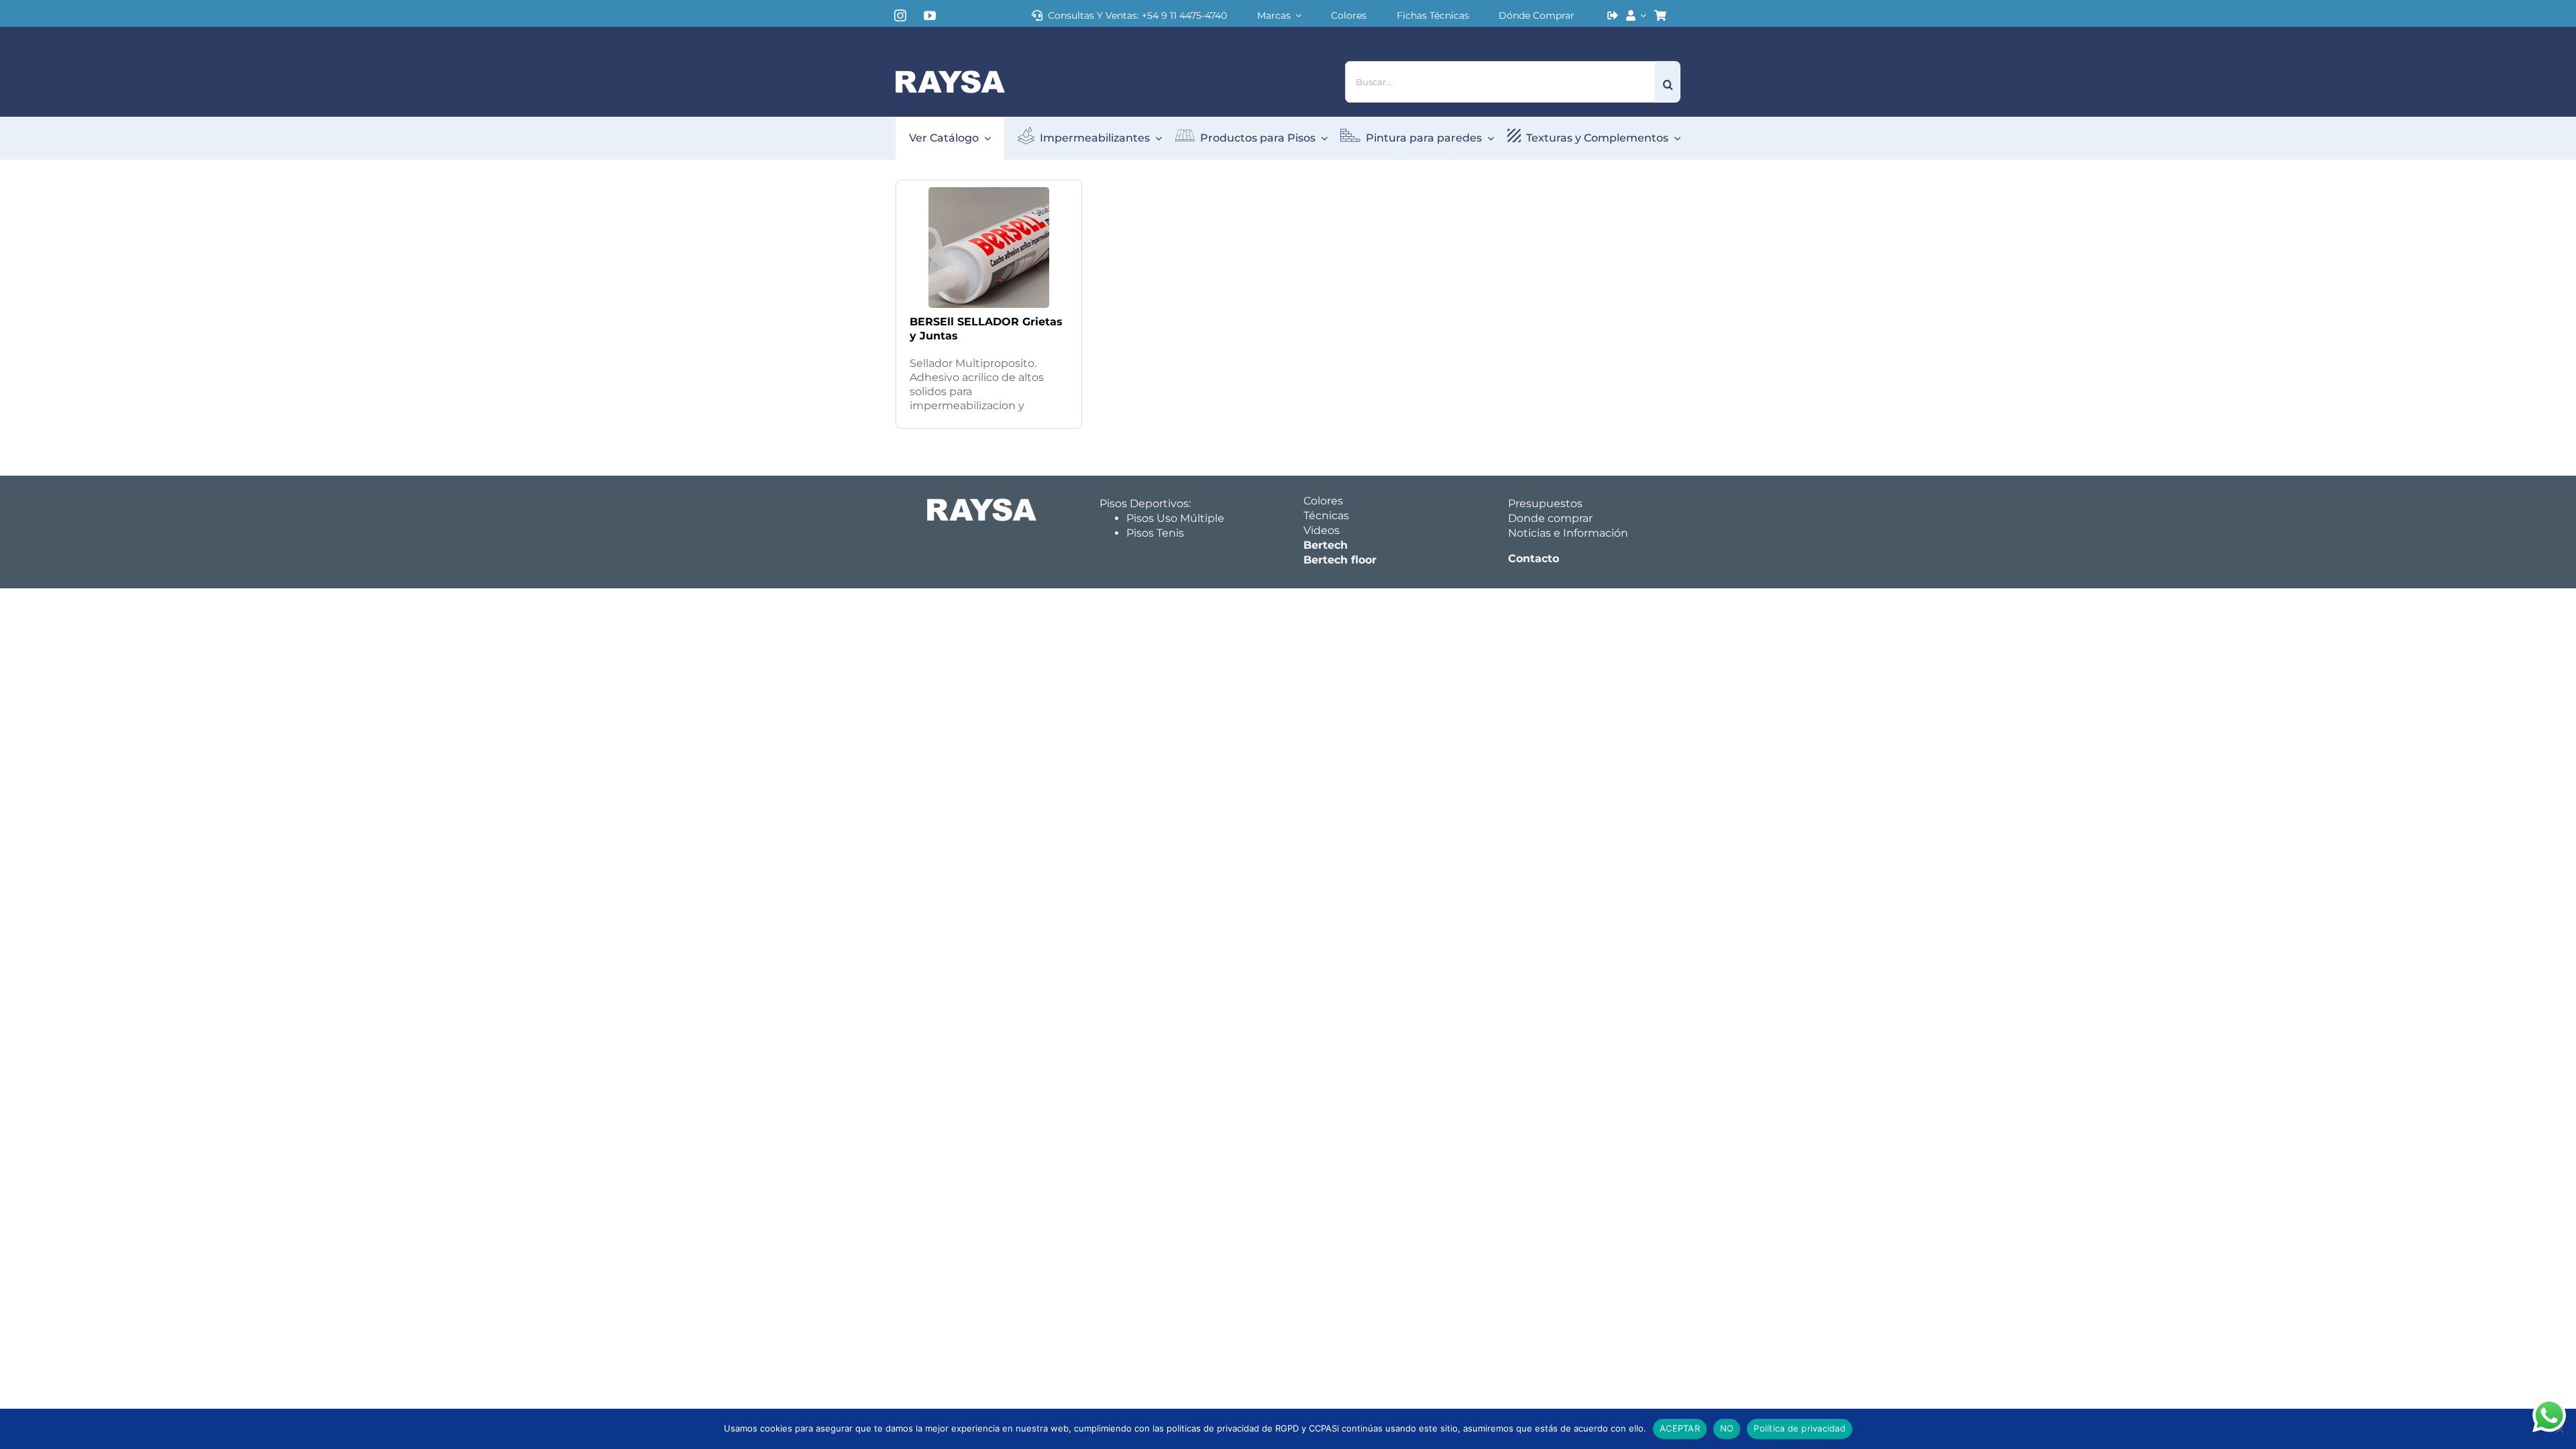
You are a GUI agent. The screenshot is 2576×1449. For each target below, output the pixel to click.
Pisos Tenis (1155, 533)
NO (1727, 1428)
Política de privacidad (1800, 1428)
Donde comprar (1550, 518)
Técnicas (1326, 516)
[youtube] (930, 15)
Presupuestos (1545, 503)
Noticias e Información (1568, 533)
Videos (1322, 530)
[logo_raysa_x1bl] (950, 75)
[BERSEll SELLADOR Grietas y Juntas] (989, 190)
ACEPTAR (1680, 1428)
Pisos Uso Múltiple (1175, 518)
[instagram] (900, 15)
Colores (1323, 501)
